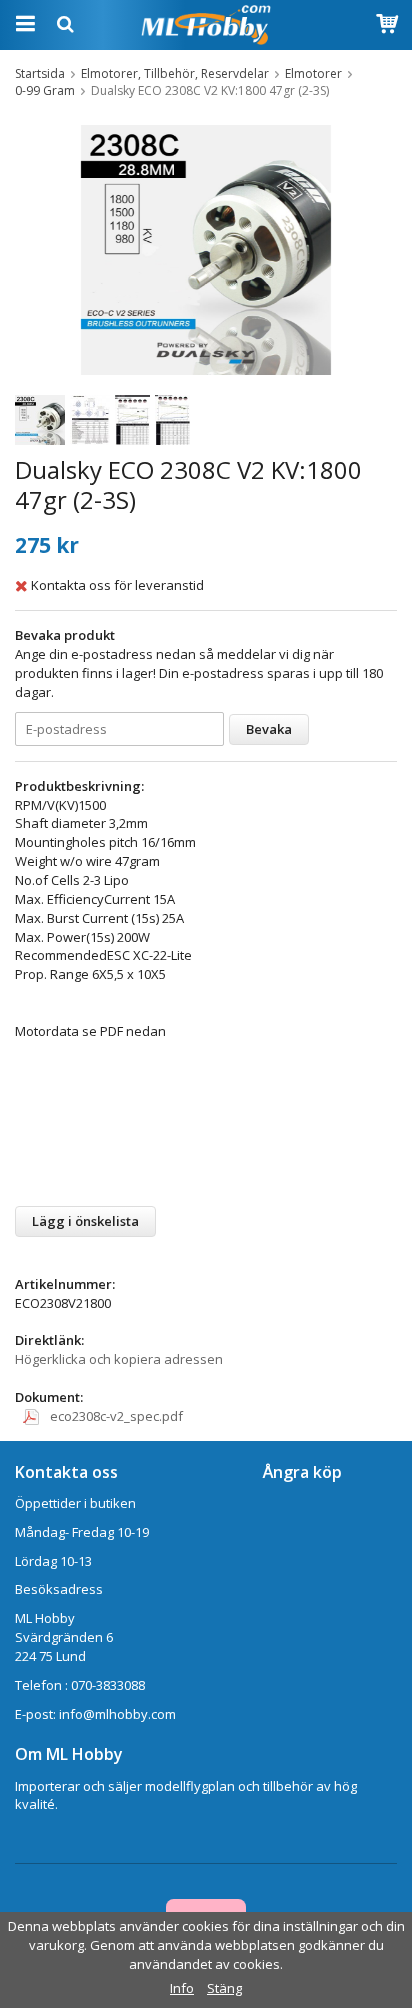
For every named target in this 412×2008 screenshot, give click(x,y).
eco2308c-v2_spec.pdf (115, 1416)
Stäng (224, 1988)
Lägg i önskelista (85, 1221)
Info (182, 1988)
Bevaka (269, 729)
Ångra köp (302, 1472)
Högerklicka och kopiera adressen (119, 1359)
